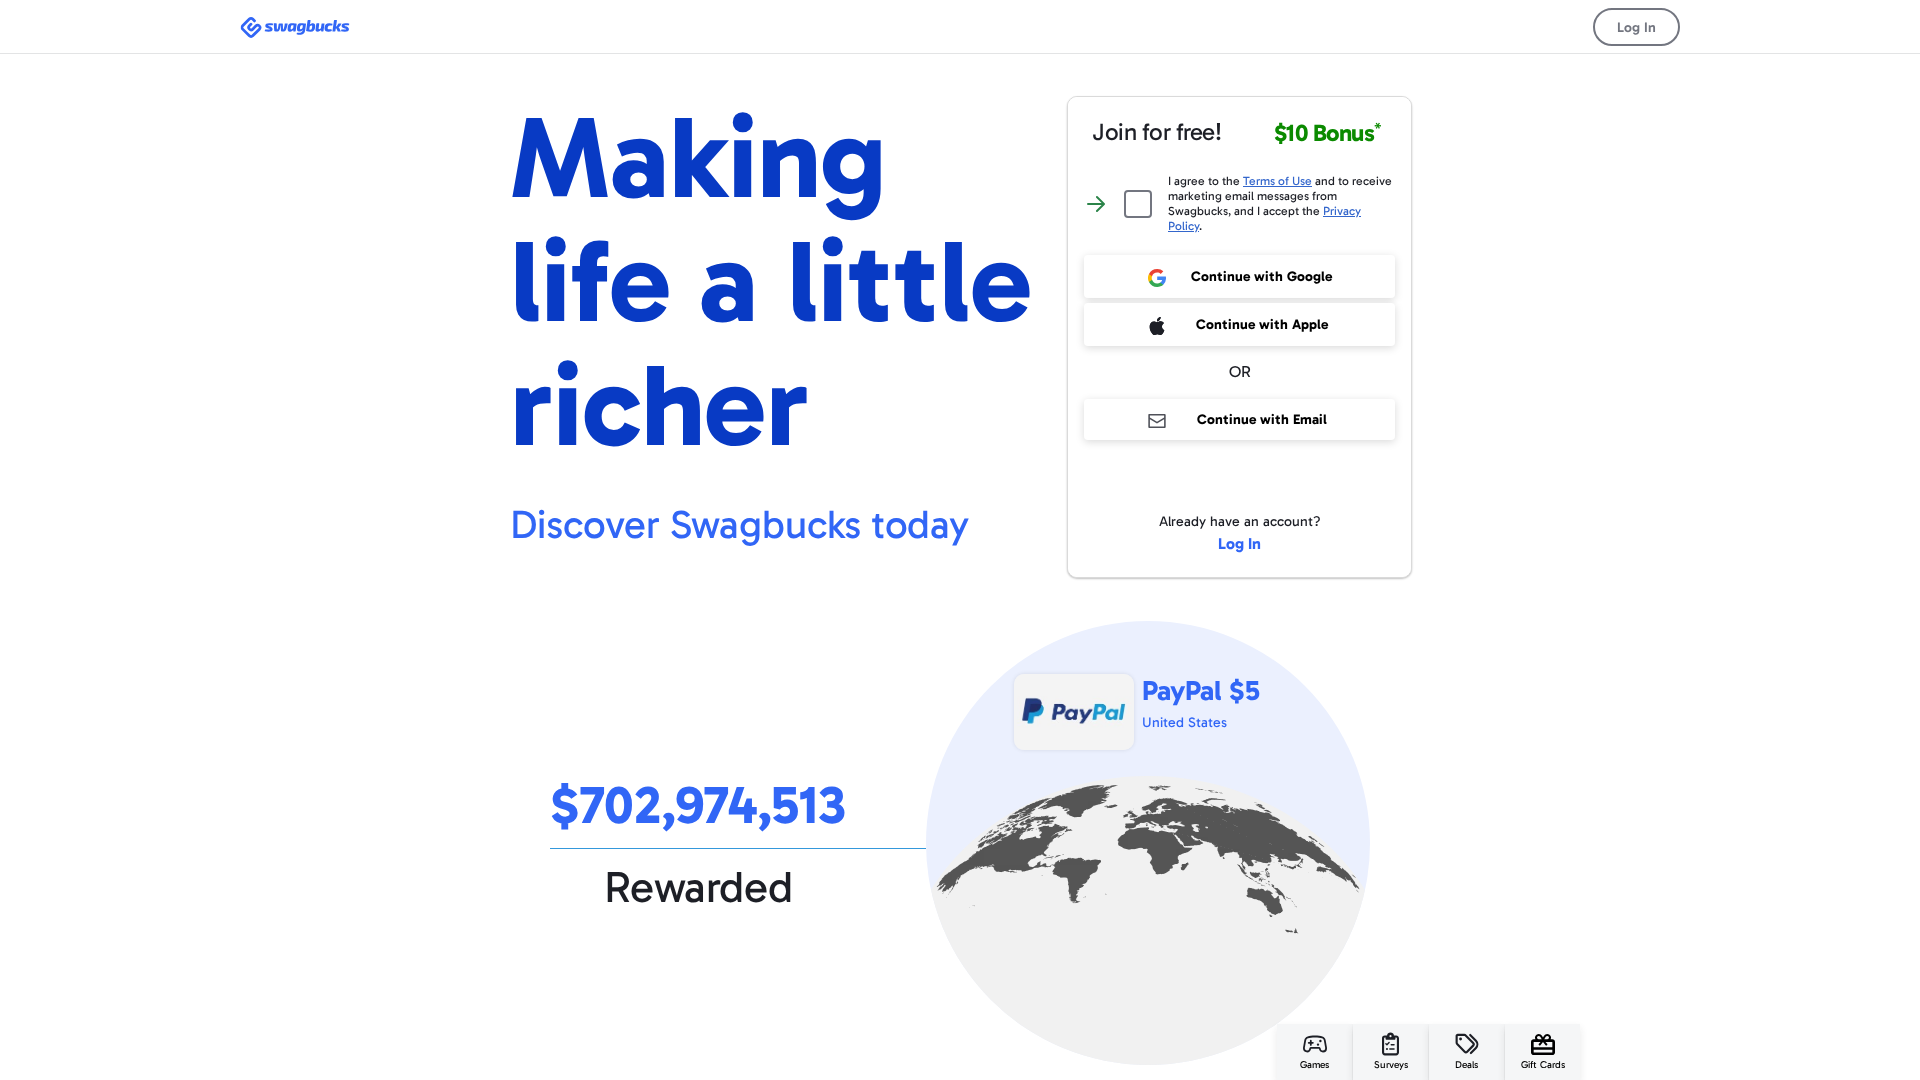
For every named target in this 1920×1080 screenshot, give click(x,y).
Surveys (1391, 1065)
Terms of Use (1277, 181)
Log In (1636, 27)
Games (1314, 1065)
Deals (1466, 1065)
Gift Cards (1543, 1065)
